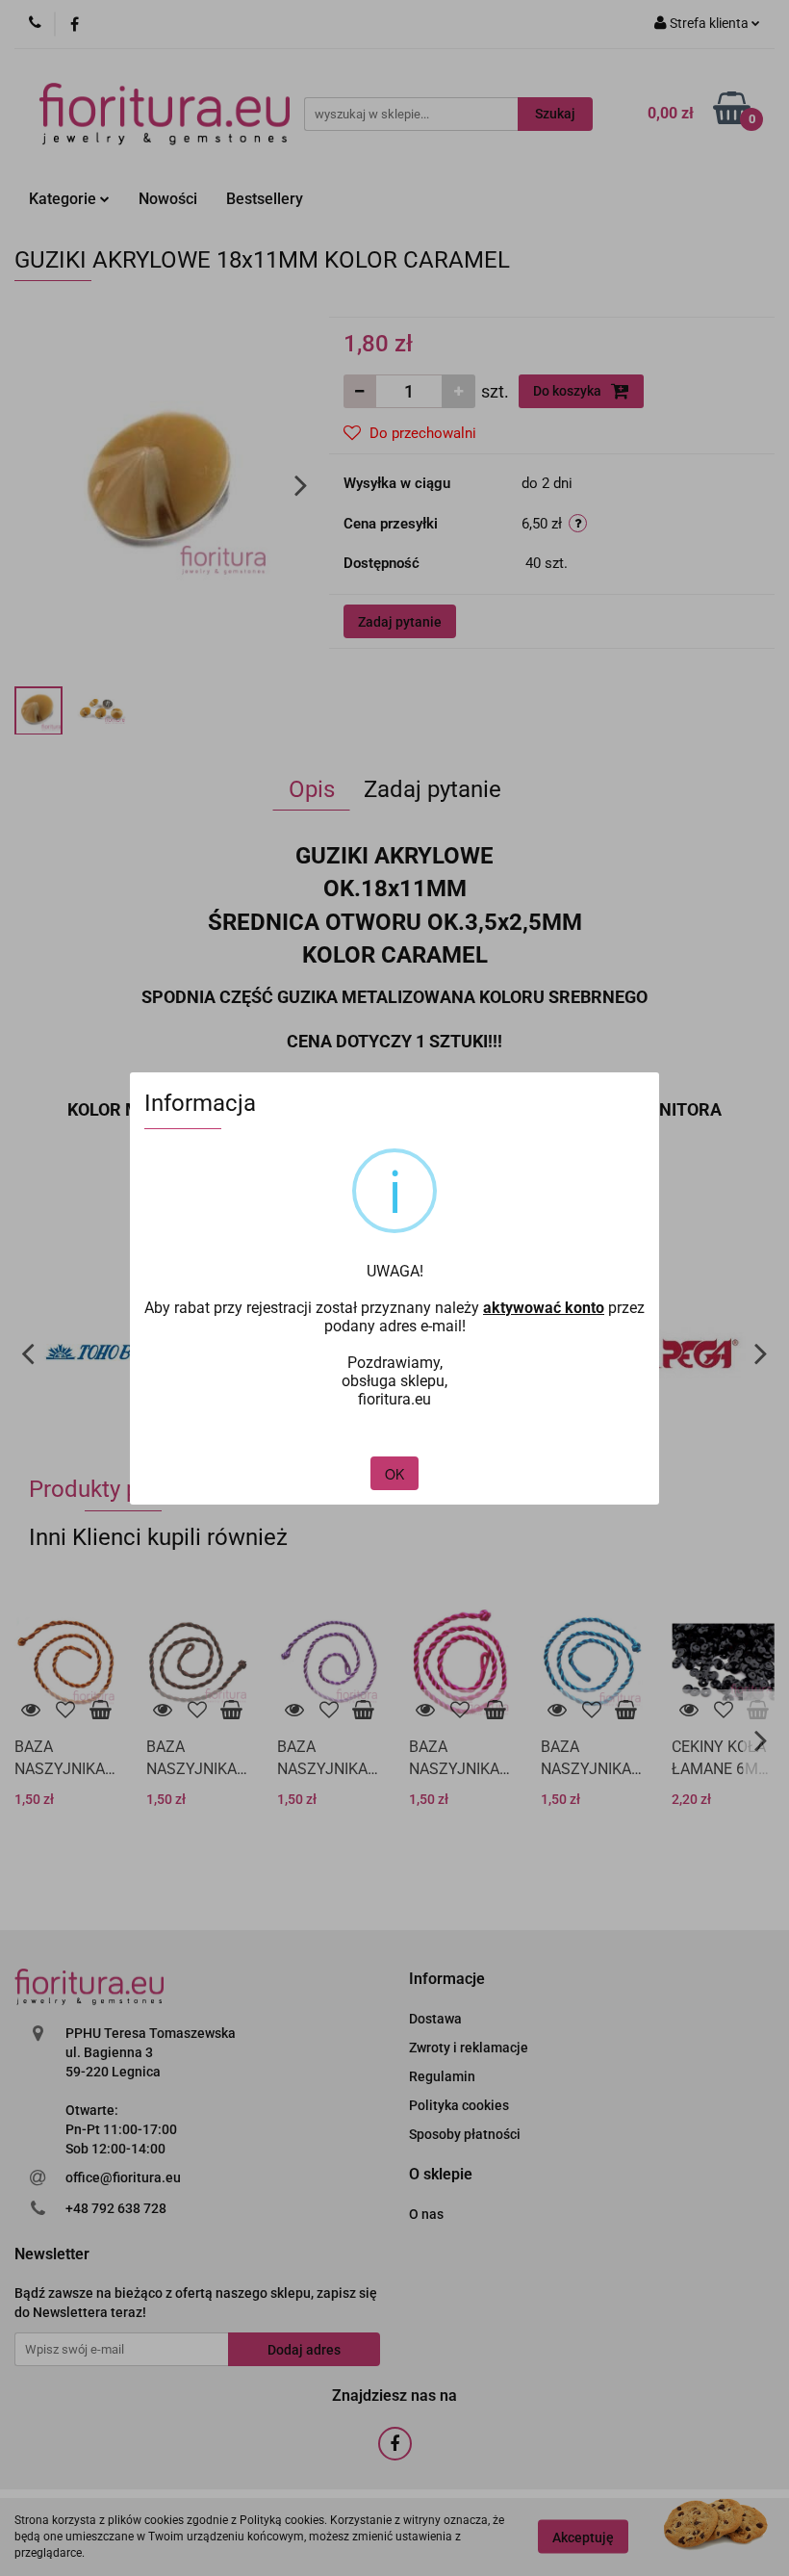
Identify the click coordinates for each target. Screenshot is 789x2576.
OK (394, 1474)
